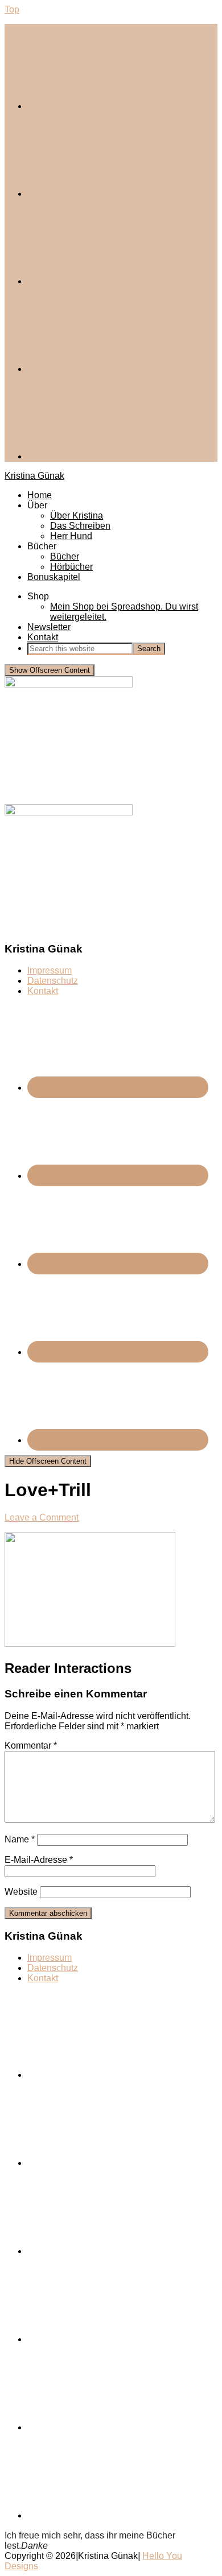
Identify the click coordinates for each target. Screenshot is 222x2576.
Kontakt (43, 991)
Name (20, 1839)
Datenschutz (53, 981)
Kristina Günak (34, 476)
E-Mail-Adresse (39, 1860)
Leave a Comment (42, 1517)
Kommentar (31, 1745)
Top (12, 9)
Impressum (50, 970)
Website (21, 1892)
